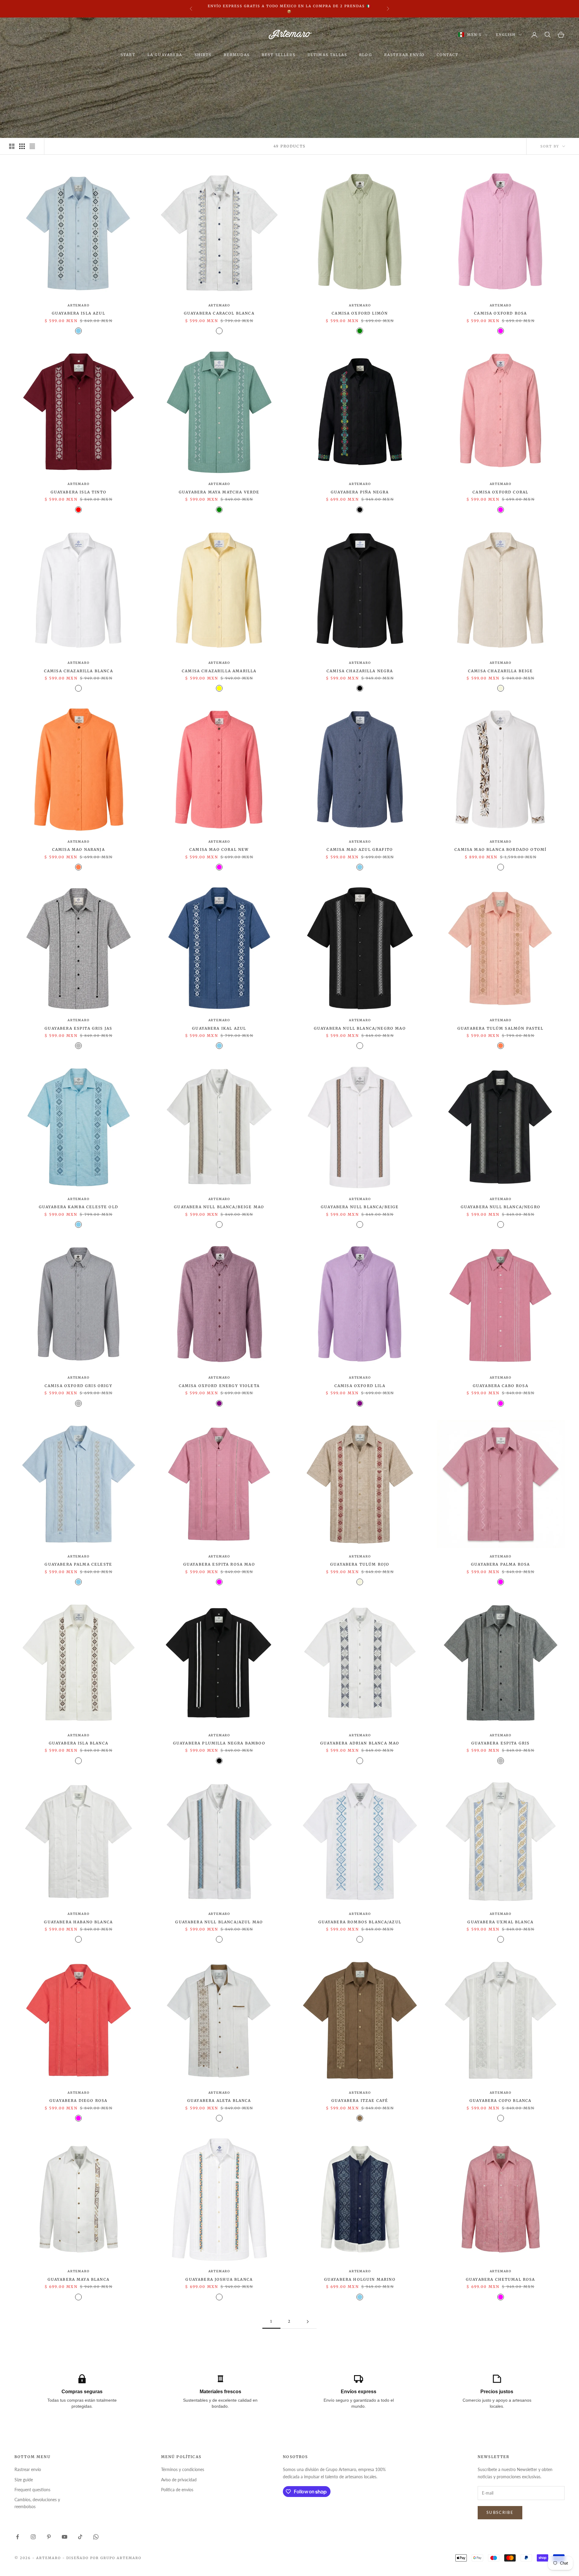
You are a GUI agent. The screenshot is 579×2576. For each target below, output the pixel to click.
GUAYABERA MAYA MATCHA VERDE (219, 492)
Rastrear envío (28, 2469)
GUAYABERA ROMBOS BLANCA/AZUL (360, 1922)
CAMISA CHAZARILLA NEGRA (360, 671)
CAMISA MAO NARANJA (79, 849)
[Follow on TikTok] (80, 2537)
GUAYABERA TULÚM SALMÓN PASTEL (501, 1028)
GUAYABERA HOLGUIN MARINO (360, 2279)
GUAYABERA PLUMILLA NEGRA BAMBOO (219, 1743)
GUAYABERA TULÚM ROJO (360, 1564)
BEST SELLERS (279, 55)
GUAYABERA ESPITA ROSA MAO (219, 1564)
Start (128, 55)
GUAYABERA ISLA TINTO (79, 492)
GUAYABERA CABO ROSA (501, 1386)
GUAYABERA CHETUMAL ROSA (501, 2279)
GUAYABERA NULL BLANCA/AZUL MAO (219, 1922)
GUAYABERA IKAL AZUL (219, 1028)
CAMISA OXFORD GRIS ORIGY (79, 1386)
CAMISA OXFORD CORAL (500, 492)
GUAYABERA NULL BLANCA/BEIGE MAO (219, 1207)
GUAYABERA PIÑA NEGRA (360, 492)
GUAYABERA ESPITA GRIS (500, 1743)
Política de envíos (177, 2490)
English (506, 35)
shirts (203, 55)
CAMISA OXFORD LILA (360, 1386)
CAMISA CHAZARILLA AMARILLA (219, 671)
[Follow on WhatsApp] (96, 2537)
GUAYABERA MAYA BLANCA (79, 2279)
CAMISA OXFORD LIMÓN (360, 313)
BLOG (366, 55)
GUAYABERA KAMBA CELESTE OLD (79, 1207)
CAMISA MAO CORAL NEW (219, 849)
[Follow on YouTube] (65, 2537)
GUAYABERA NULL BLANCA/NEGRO (501, 1207)
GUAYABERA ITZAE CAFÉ (360, 2101)
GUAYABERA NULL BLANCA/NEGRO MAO (360, 1028)
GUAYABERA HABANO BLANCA (78, 1922)
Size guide (24, 2480)
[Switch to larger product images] (12, 146)
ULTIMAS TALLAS (327, 55)
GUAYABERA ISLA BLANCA (79, 1743)
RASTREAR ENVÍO (404, 55)
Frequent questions (32, 2490)
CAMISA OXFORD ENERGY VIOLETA (219, 1386)
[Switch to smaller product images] (22, 146)
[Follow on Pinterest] (49, 2537)
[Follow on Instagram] (33, 2537)
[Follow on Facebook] (17, 2537)
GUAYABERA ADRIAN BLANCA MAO (360, 1743)
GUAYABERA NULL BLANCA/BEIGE (360, 1207)
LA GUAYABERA (165, 55)
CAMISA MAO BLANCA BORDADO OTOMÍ (500, 849)
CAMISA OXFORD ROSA (500, 313)
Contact (448, 55)
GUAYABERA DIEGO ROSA (78, 2101)
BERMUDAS (237, 55)
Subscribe (500, 2512)
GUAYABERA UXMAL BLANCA (500, 1922)
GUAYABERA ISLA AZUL (79, 313)
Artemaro (78, 305)
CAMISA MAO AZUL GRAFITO (360, 849)
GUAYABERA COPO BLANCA (500, 2101)
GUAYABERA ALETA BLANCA (219, 2101)
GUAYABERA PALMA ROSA (500, 1564)
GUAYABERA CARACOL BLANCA (219, 313)
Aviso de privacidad (179, 2480)
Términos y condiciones (183, 2469)
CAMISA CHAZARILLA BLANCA (79, 671)
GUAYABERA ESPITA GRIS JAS (78, 1028)
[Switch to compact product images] (32, 146)
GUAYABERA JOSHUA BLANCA (219, 2279)
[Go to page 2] (308, 2322)
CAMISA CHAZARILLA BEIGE (501, 671)
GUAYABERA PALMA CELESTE (78, 1564)
